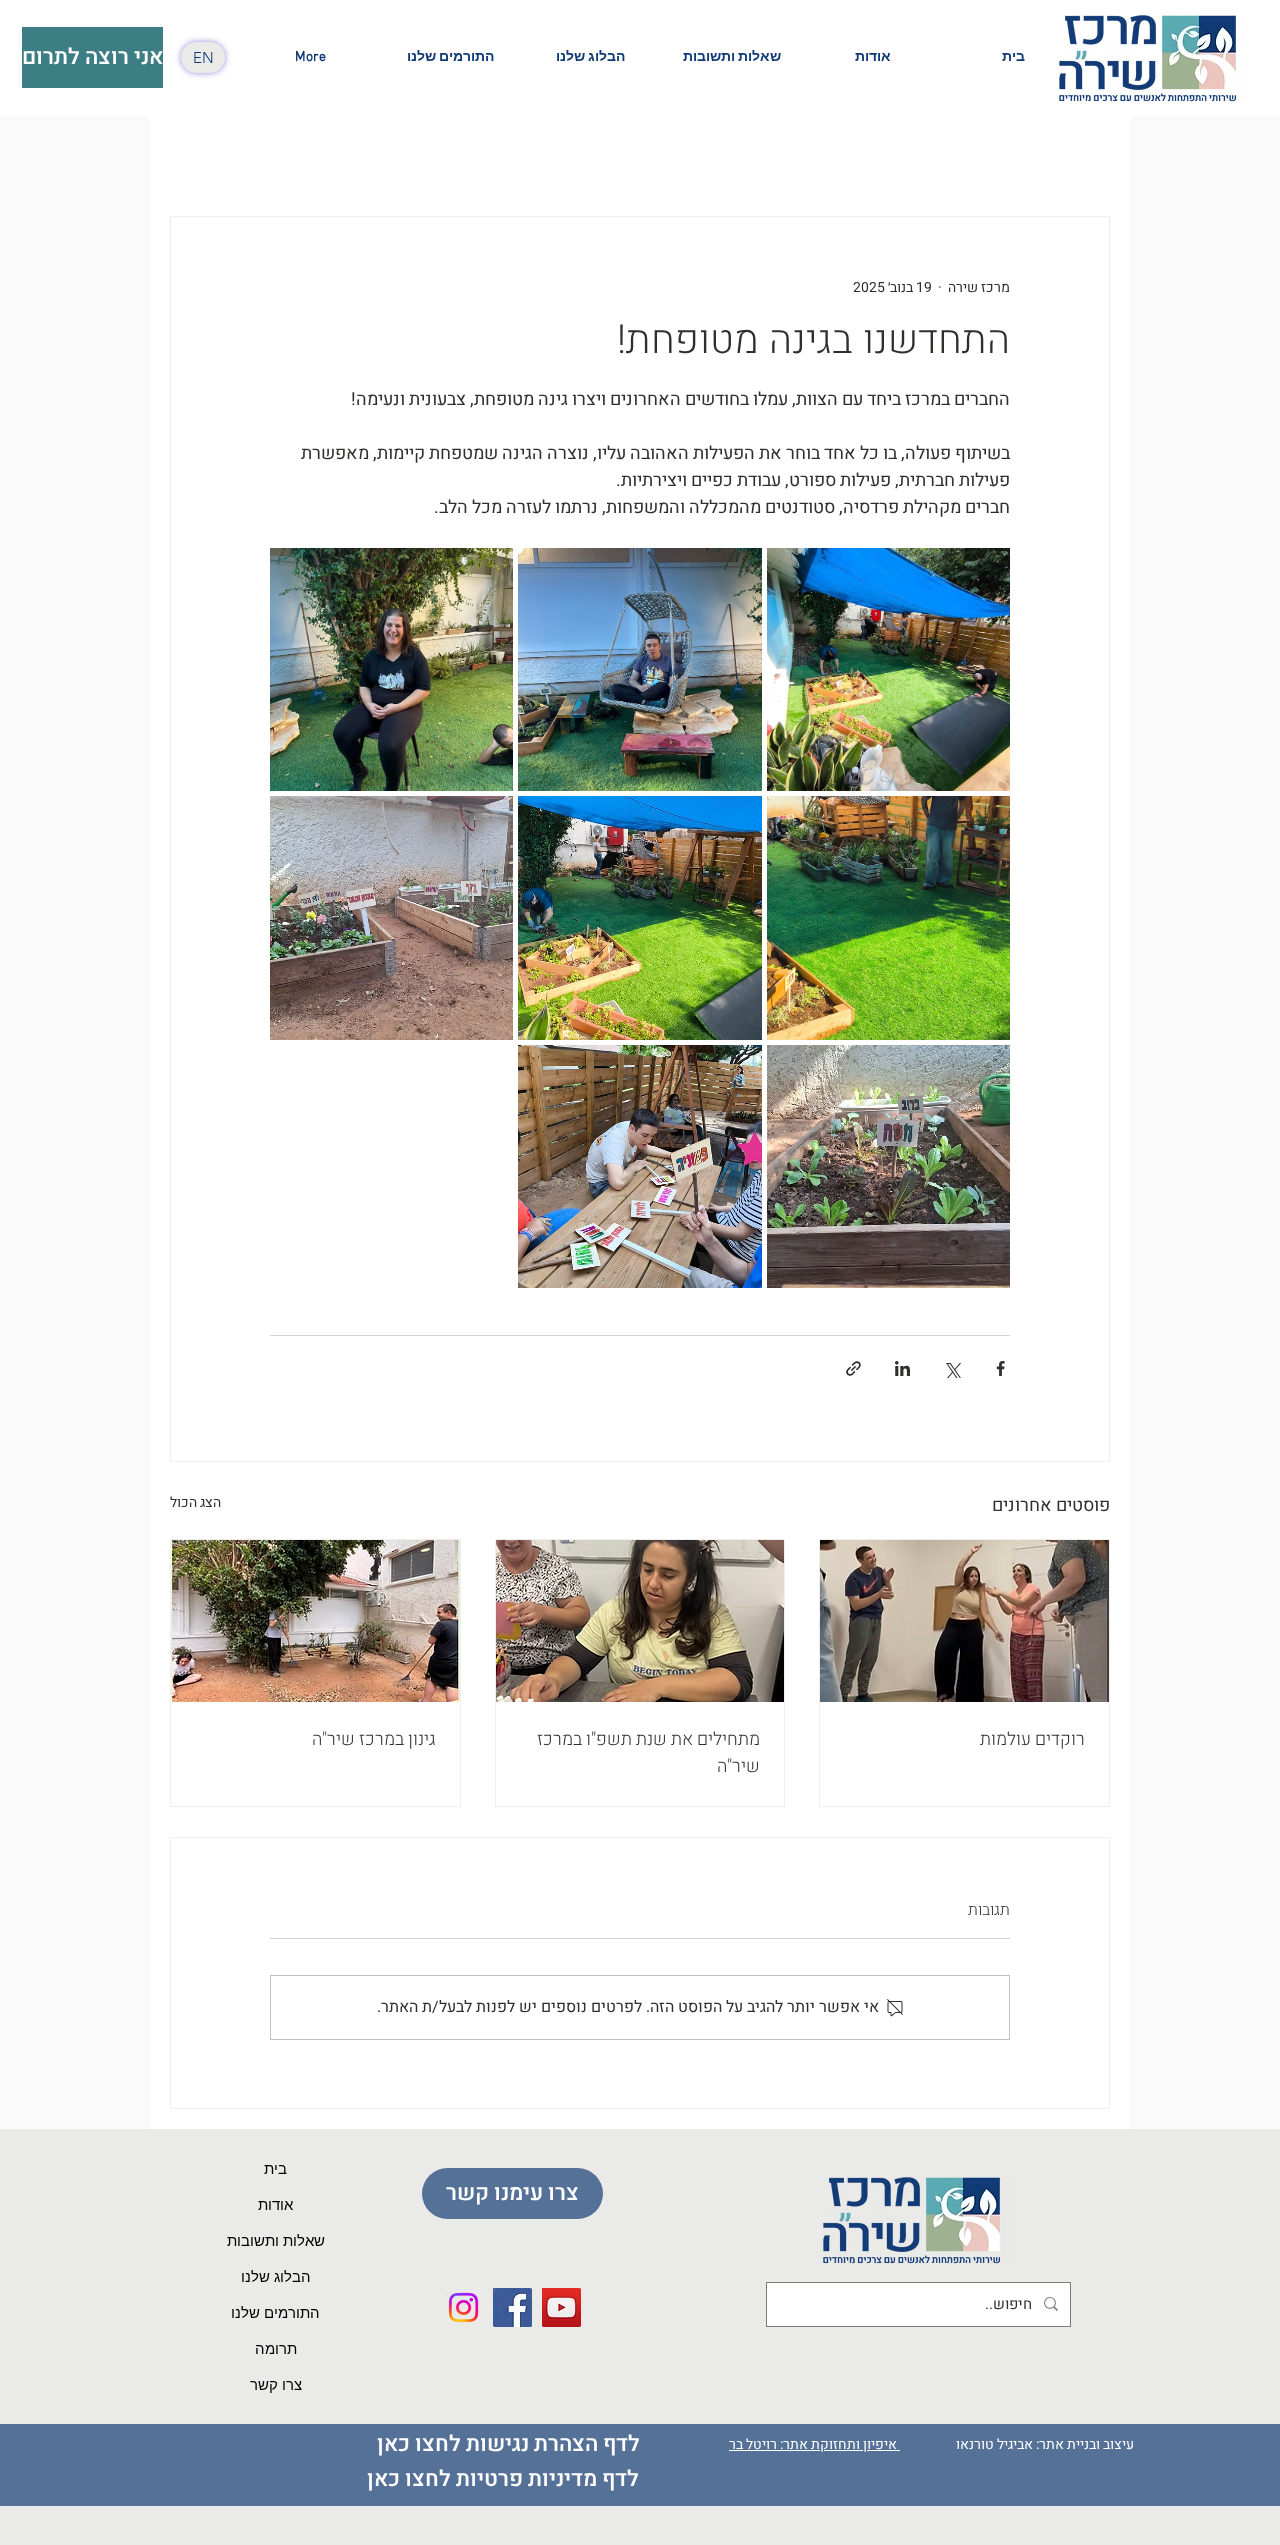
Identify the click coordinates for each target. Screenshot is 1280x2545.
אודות (275, 2206)
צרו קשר (276, 2386)
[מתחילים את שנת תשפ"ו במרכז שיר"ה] (640, 1621)
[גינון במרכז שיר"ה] (315, 1621)
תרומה (276, 2350)
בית (275, 2170)
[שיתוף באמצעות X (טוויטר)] (951, 1368)
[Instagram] (463, 2307)
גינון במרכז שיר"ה (374, 1739)
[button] (872, 57)
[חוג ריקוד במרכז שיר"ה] (964, 1621)
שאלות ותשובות (276, 2242)
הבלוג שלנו (276, 2278)
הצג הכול (195, 1502)
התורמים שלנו (275, 2314)
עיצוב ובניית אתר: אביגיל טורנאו (1046, 2444)
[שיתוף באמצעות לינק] (853, 1368)
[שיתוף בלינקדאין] (902, 1368)
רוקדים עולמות (1032, 1739)
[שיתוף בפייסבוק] (1000, 1368)
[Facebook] (512, 2307)
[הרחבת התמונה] (888, 669)
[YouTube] (561, 2307)
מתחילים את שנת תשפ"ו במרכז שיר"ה (648, 1753)
